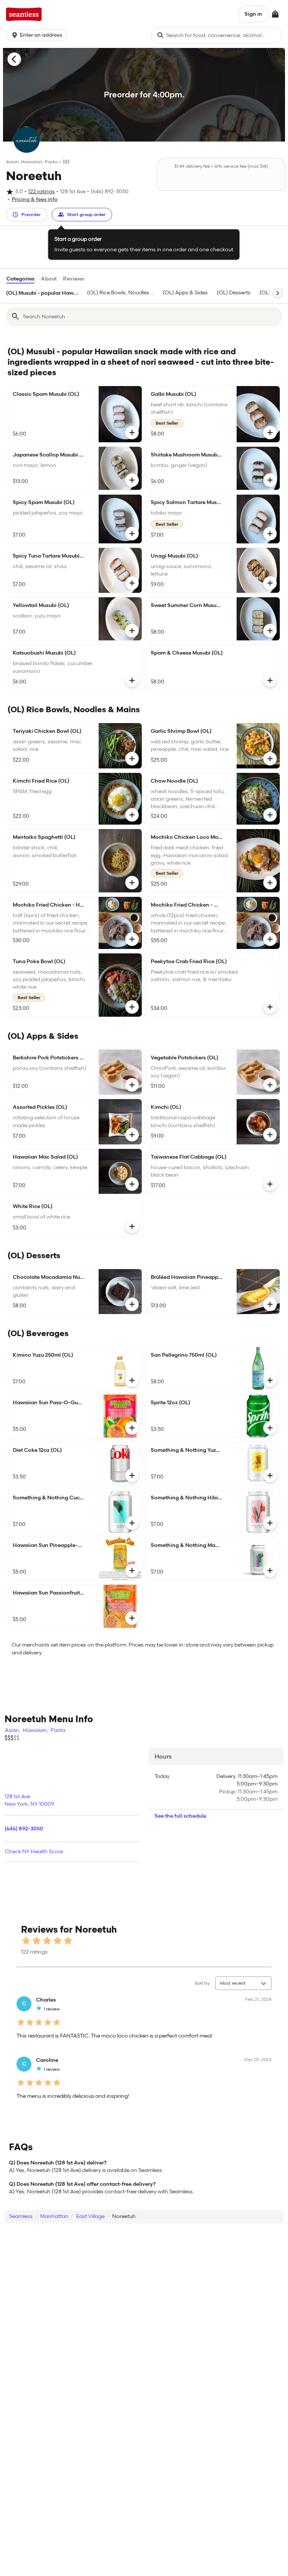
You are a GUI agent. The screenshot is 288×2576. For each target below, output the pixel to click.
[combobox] (216, 35)
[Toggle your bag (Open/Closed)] (275, 14)
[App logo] (24, 14)
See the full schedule (180, 1816)
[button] (38, 35)
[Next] (277, 293)
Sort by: (203, 1983)
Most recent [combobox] (233, 1983)
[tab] (42, 293)
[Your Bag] (275, 14)
